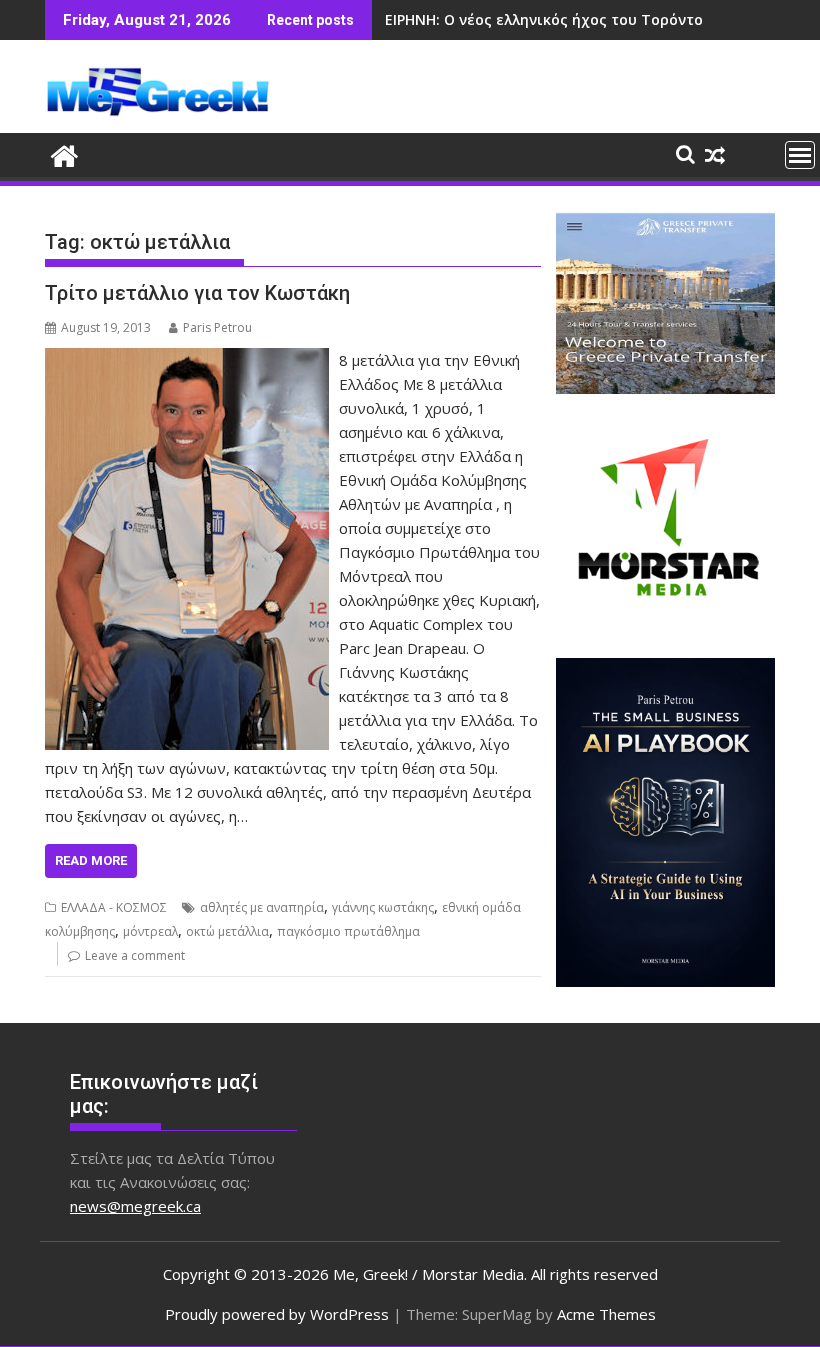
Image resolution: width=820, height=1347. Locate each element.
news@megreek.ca (135, 1206)
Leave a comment (135, 955)
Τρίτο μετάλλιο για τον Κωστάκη (197, 293)
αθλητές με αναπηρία (262, 907)
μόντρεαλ (150, 931)
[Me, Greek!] (64, 153)
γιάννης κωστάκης (383, 907)
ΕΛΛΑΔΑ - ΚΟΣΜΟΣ (114, 907)
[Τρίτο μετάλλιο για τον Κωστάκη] (187, 360)
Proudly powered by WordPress (277, 1314)
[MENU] (800, 155)
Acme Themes (606, 1314)
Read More (91, 860)
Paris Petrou (217, 327)
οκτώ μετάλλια (227, 931)
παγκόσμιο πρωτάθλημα (348, 931)
